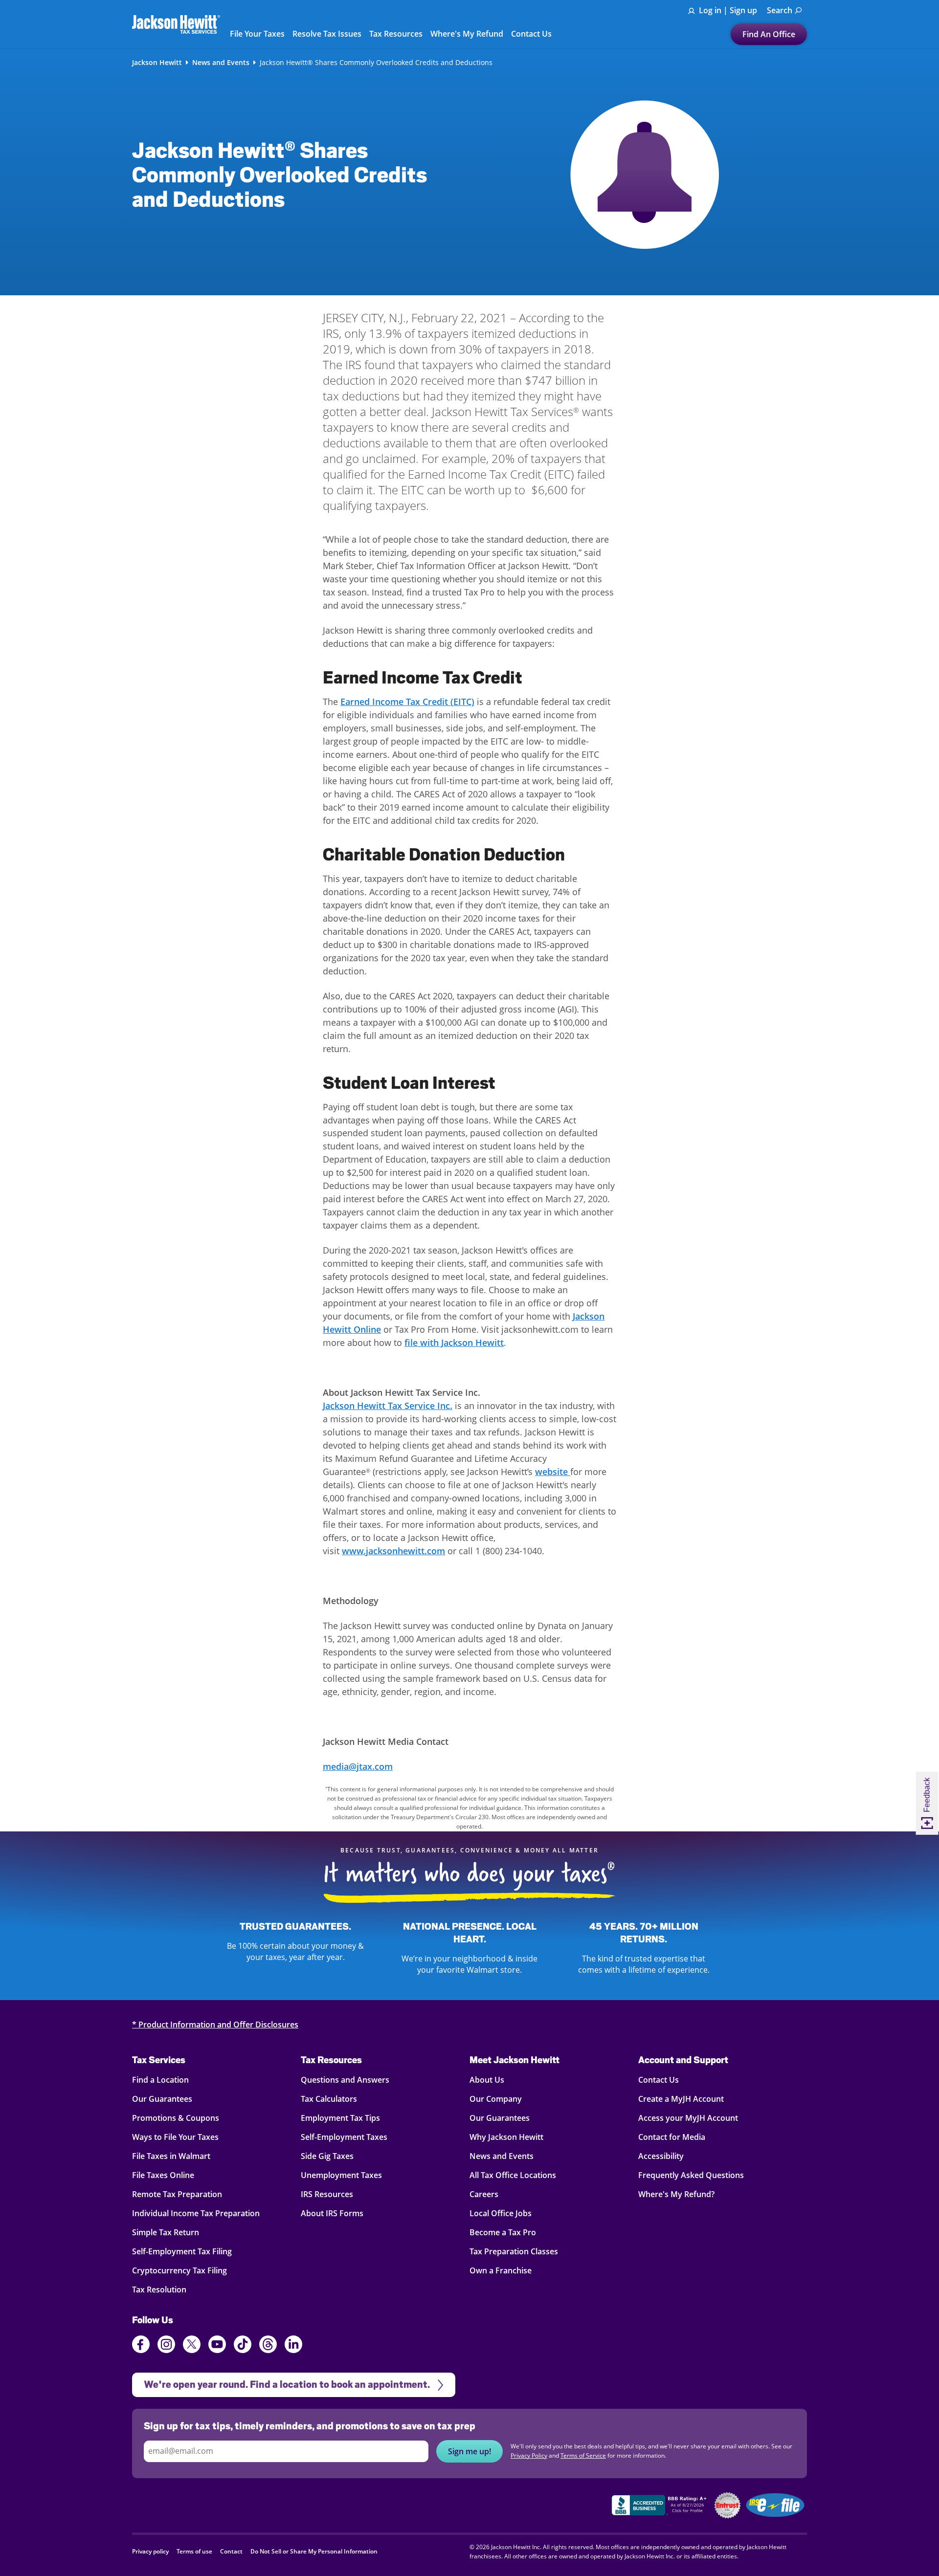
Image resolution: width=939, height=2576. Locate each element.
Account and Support (683, 2060)
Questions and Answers (345, 2080)
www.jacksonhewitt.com (393, 1551)
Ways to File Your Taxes (175, 2137)
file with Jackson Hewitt (454, 1343)
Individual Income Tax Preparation (196, 2213)
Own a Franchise (501, 2270)
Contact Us (659, 2080)
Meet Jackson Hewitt (514, 2060)
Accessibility (661, 2156)
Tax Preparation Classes (514, 2251)
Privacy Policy (529, 2455)
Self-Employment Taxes (344, 2137)
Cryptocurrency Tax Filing (179, 2270)
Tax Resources (331, 2060)
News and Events (221, 63)
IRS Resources (327, 2194)
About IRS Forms (332, 2213)
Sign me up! (469, 2451)
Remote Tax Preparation (177, 2194)
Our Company (496, 2099)
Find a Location (160, 2080)
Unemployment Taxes (341, 2175)
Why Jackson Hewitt (506, 2137)
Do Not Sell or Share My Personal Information (314, 2551)
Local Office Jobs (501, 2213)
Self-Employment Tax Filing (182, 2251)
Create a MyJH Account (681, 2099)
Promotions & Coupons (176, 2118)
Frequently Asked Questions (691, 2175)
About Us (487, 2080)
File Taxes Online (163, 2175)
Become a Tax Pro (503, 2232)
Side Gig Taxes (327, 2156)
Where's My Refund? (676, 2194)
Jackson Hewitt (157, 63)
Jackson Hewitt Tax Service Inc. (388, 1406)
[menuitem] (784, 11)
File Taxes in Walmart (171, 2156)
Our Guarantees (162, 2099)
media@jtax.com (358, 1766)
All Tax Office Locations (513, 2175)
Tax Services (159, 2060)
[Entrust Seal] (727, 2505)
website (553, 1472)
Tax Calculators (329, 2099)
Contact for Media (672, 2137)
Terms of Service (583, 2455)
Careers (484, 2194)
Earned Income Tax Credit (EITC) (407, 702)
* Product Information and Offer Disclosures (215, 2025)
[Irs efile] (775, 2505)
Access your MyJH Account (688, 2118)
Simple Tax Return (166, 2232)
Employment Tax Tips (340, 2118)
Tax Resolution (159, 2290)
